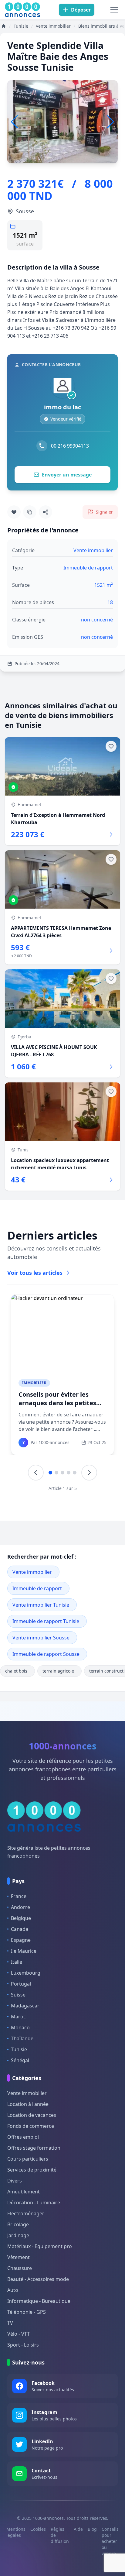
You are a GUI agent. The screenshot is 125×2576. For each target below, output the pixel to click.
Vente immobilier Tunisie (41, 1605)
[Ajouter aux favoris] (14, 512)
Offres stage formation (34, 2148)
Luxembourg (26, 1973)
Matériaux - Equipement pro (40, 2246)
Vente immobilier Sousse (41, 1638)
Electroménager (26, 2213)
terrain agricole (58, 1671)
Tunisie (19, 2049)
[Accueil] (4, 26)
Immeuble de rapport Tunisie (46, 1621)
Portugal (21, 1984)
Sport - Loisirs (23, 2345)
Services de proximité (32, 2170)
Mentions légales (16, 2532)
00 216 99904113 (70, 446)
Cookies (38, 2529)
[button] (111, 122)
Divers (15, 2181)
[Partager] (46, 512)
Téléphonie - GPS (27, 2312)
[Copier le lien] (30, 512)
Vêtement (19, 2257)
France (19, 1896)
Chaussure (20, 2268)
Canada (20, 1929)
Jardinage (18, 2235)
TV (10, 2323)
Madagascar (25, 2006)
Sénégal (20, 2060)
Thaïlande (22, 2038)
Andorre (20, 1907)
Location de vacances (32, 2115)
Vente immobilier (32, 1572)
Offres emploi (23, 2137)
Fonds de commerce (31, 2126)
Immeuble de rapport (37, 1588)
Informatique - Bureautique (39, 2301)
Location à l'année (28, 2104)
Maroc (18, 2017)
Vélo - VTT (19, 2334)
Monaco (20, 2027)
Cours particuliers (28, 2159)
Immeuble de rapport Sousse (46, 1654)
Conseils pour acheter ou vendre (110, 2541)
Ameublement (24, 2192)
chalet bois (16, 1671)
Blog (92, 2529)
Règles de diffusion (60, 2535)
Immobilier (34, 1383)
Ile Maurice (24, 1951)
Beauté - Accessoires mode (38, 2279)
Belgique (21, 1918)
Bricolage (18, 2224)
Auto (13, 2290)
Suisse (18, 1995)
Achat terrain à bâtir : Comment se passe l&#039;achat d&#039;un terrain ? (55, 1407)
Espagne (21, 1940)
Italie (17, 1962)
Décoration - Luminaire (34, 2203)
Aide (78, 2529)
